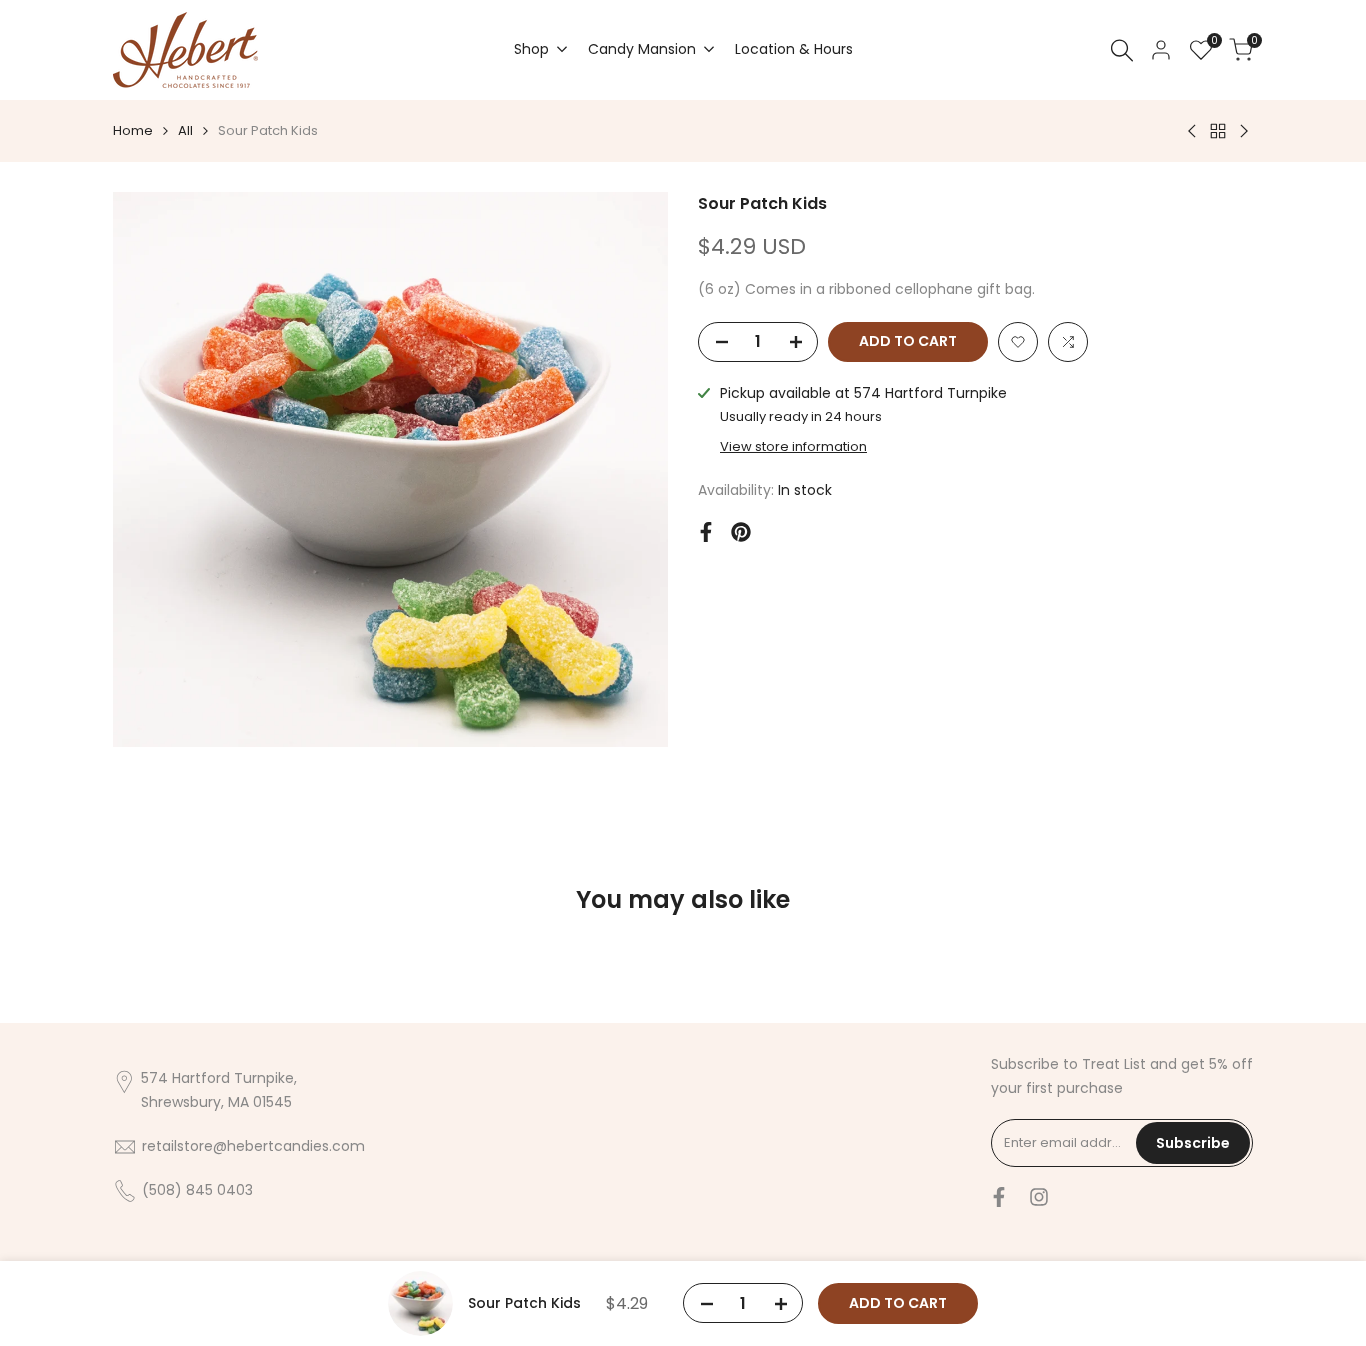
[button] (1018, 342)
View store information (793, 446)
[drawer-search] (1122, 50)
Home (133, 130)
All (185, 130)
